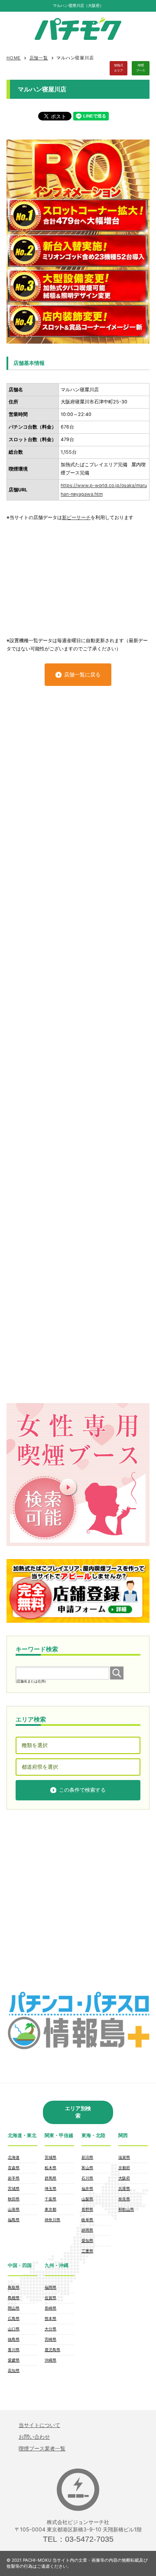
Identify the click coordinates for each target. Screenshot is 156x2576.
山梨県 (87, 2199)
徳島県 (14, 2339)
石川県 (87, 2178)
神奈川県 (52, 2220)
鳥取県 (14, 2287)
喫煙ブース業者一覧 (42, 2448)
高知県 (14, 2370)
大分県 (50, 2329)
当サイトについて (39, 2425)
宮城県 (14, 2188)
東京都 (50, 2209)
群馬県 (50, 2178)
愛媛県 (14, 2360)
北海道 (14, 2157)
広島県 (14, 2318)
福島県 (14, 2220)
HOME (14, 58)
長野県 (87, 2209)
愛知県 (87, 2240)
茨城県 (50, 2157)
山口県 (14, 2329)
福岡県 (50, 2287)
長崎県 (50, 2308)
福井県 (87, 2188)
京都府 (124, 2168)
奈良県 (124, 2199)
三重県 (87, 2251)
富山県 (87, 2168)
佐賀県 (50, 2298)
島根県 (14, 2298)
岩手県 (14, 2178)
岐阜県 (87, 2220)
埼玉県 (50, 2188)
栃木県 (50, 2168)
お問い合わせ (34, 2437)
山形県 (14, 2209)
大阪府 (124, 2178)
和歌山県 (126, 2209)
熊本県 (50, 2318)
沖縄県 (50, 2360)
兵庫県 (124, 2188)
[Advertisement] (78, 575)
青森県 (14, 2168)
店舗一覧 (39, 58)
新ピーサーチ (76, 518)
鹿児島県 (52, 2350)
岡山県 (14, 2308)
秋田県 (14, 2199)
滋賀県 (124, 2157)
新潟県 (87, 2157)
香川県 (14, 2350)
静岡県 (87, 2230)
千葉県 (50, 2199)
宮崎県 (50, 2339)
